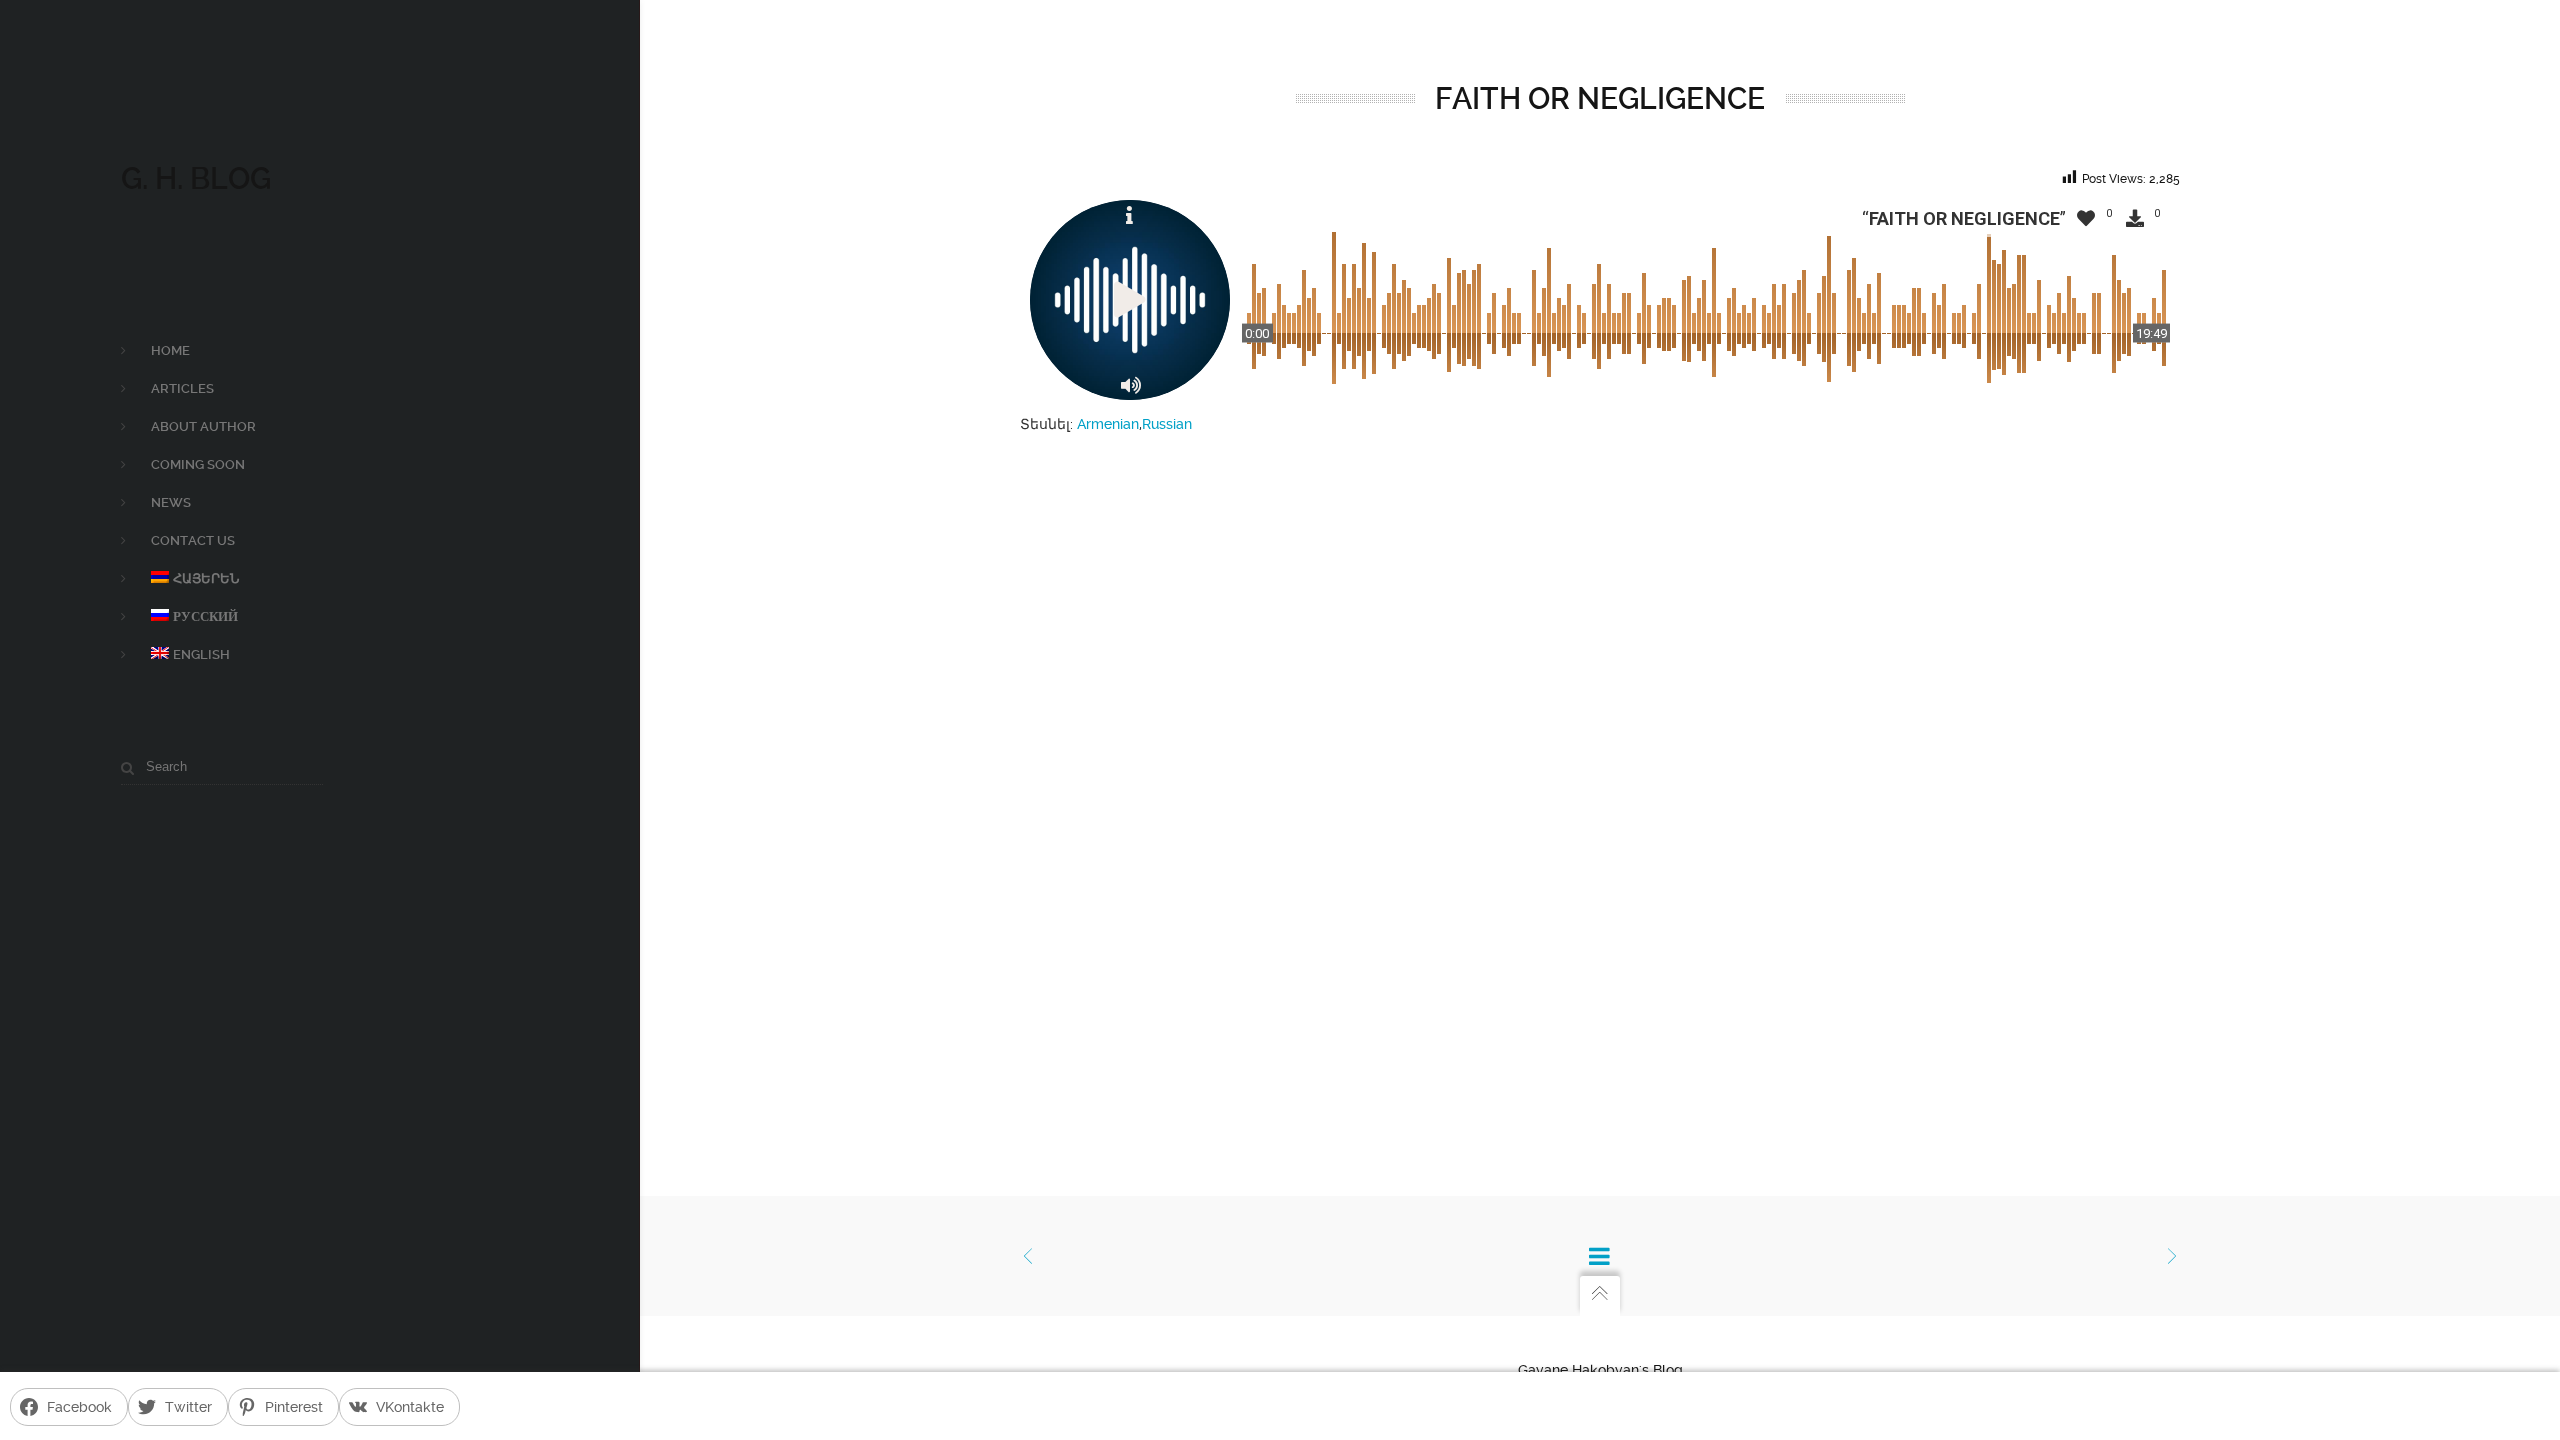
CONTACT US (193, 540)
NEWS (171, 502)
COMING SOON (198, 464)
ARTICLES (182, 388)
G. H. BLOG (196, 178)
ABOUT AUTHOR (203, 426)
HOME (170, 350)
